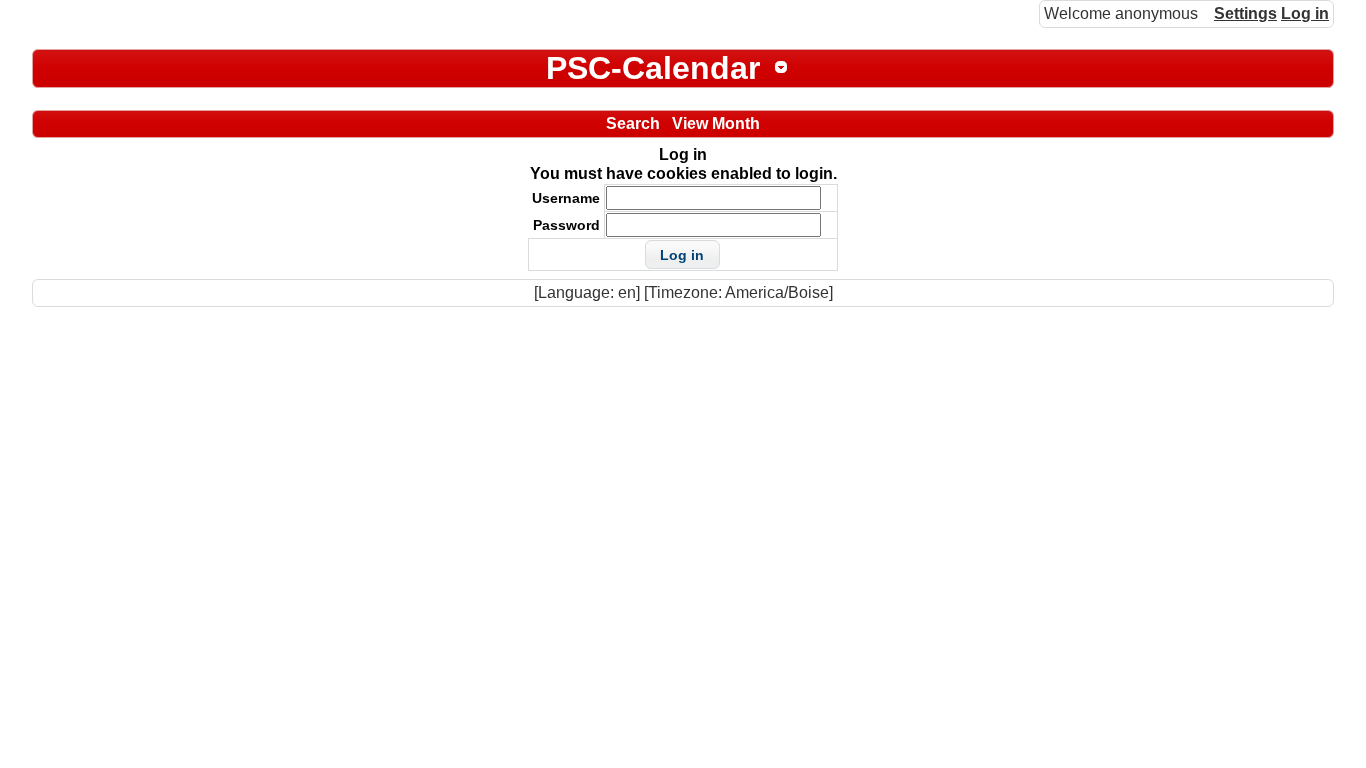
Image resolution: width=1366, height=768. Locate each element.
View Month (716, 123)
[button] (682, 255)
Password (566, 225)
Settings (1245, 13)
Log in (1305, 13)
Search (633, 123)
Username (566, 198)
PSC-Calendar (653, 68)
